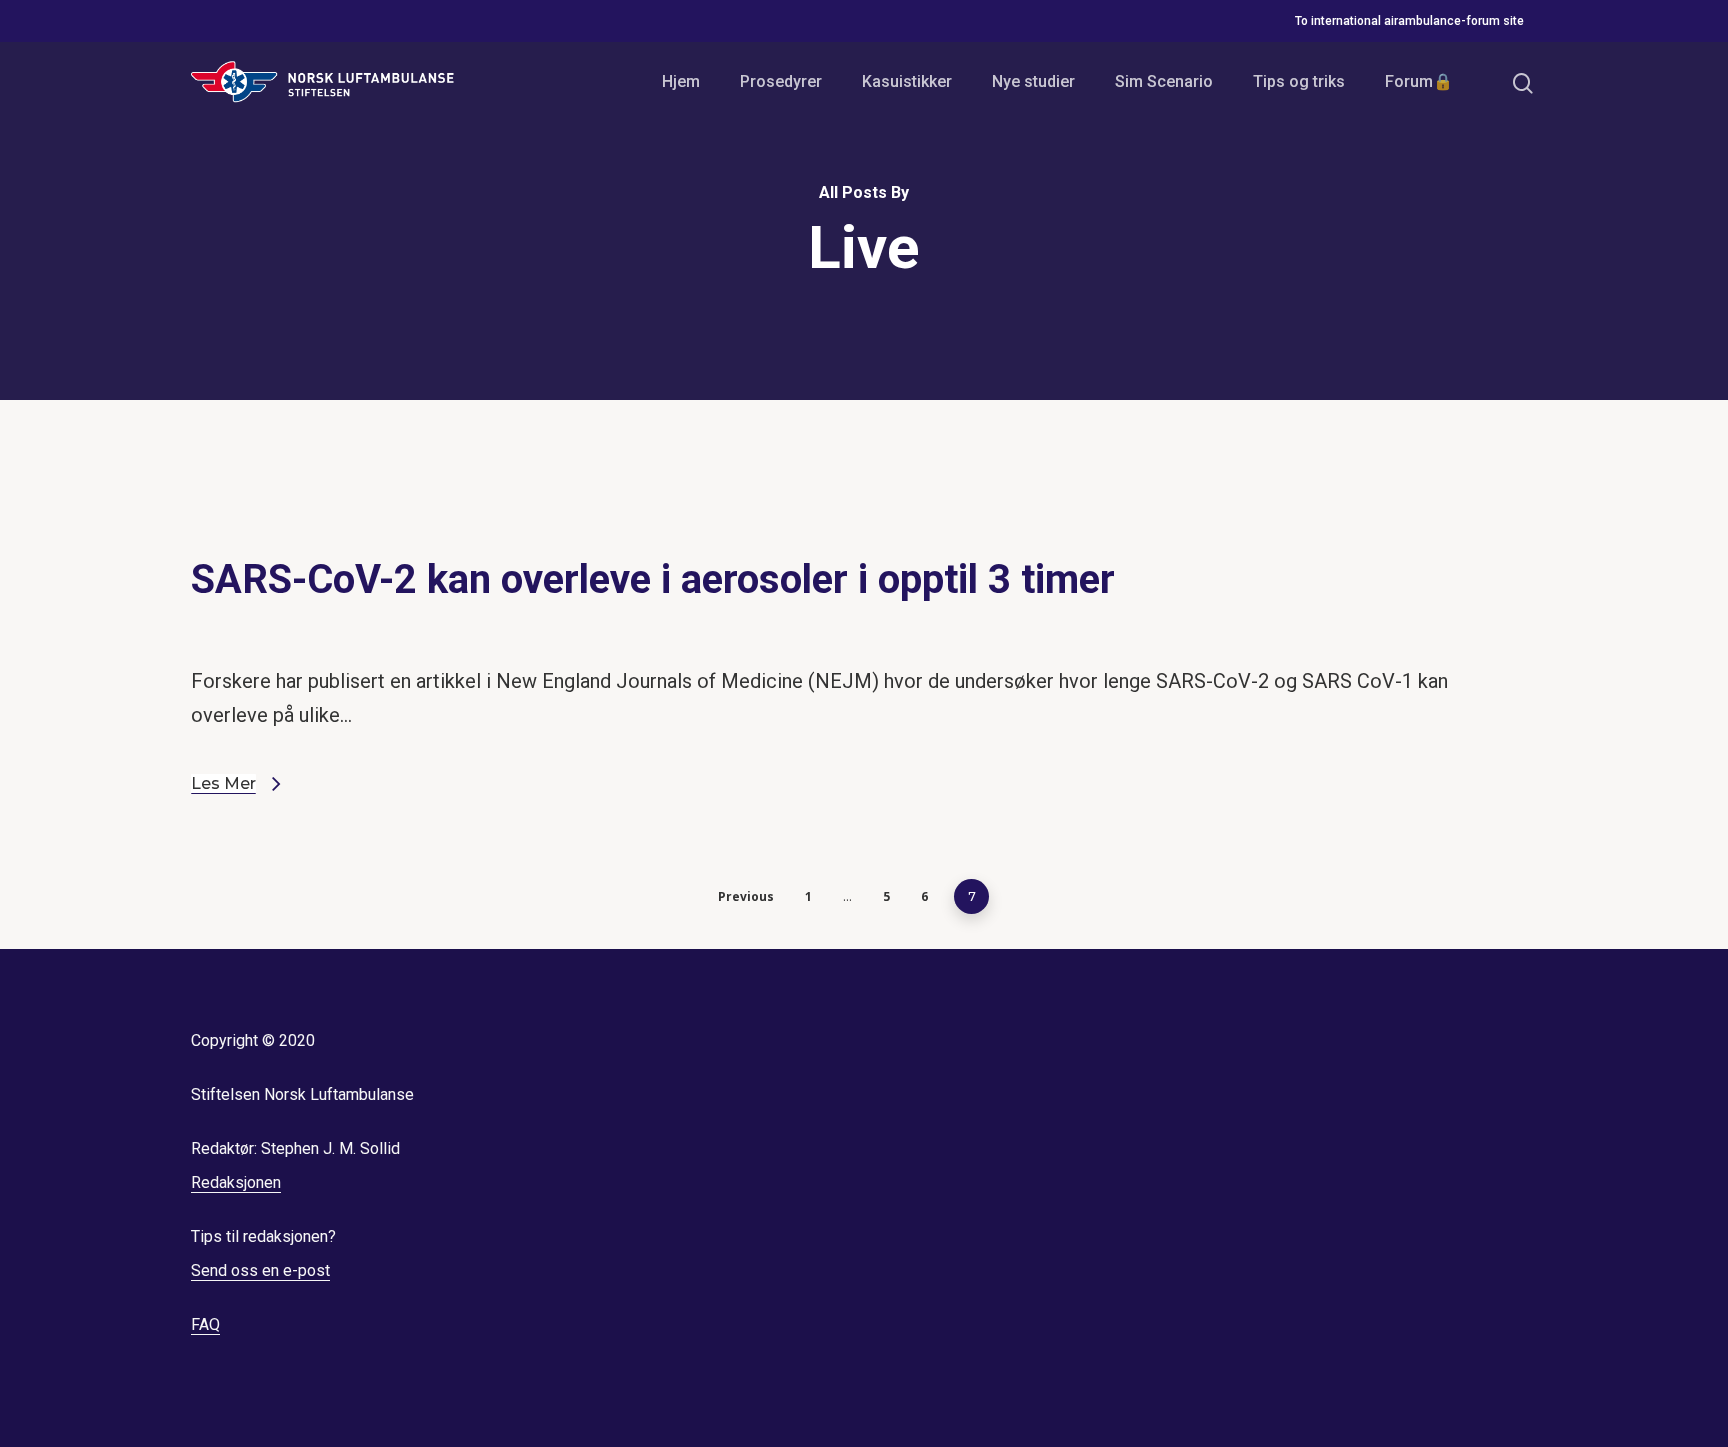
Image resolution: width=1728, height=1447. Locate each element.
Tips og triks (1299, 82)
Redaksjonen (236, 1182)
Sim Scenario (1164, 82)
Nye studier (1033, 82)
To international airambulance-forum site (1409, 21)
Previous (746, 896)
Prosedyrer (781, 82)
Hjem (681, 82)
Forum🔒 (1419, 82)
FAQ (205, 1324)
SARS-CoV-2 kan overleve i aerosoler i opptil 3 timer (653, 579)
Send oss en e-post (260, 1270)
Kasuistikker (907, 82)
